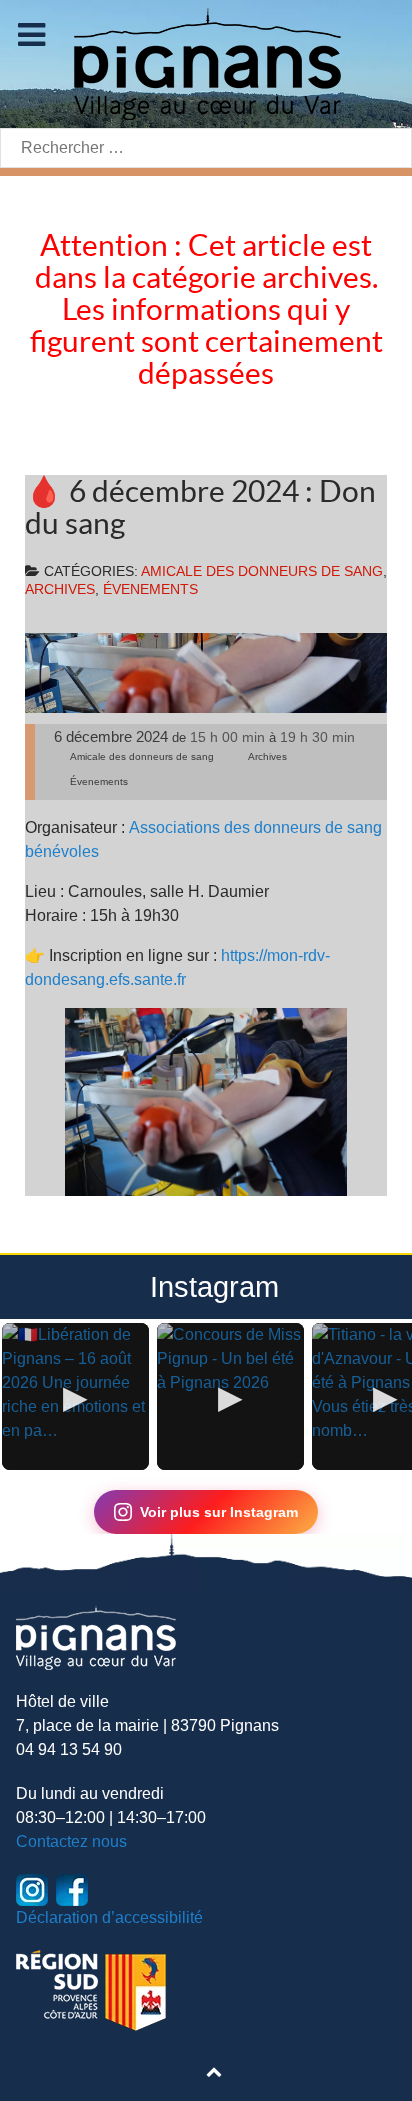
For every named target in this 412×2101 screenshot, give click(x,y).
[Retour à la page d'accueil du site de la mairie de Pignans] (206, 62)
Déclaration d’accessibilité (109, 1917)
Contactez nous (71, 1841)
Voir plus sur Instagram (219, 1512)
